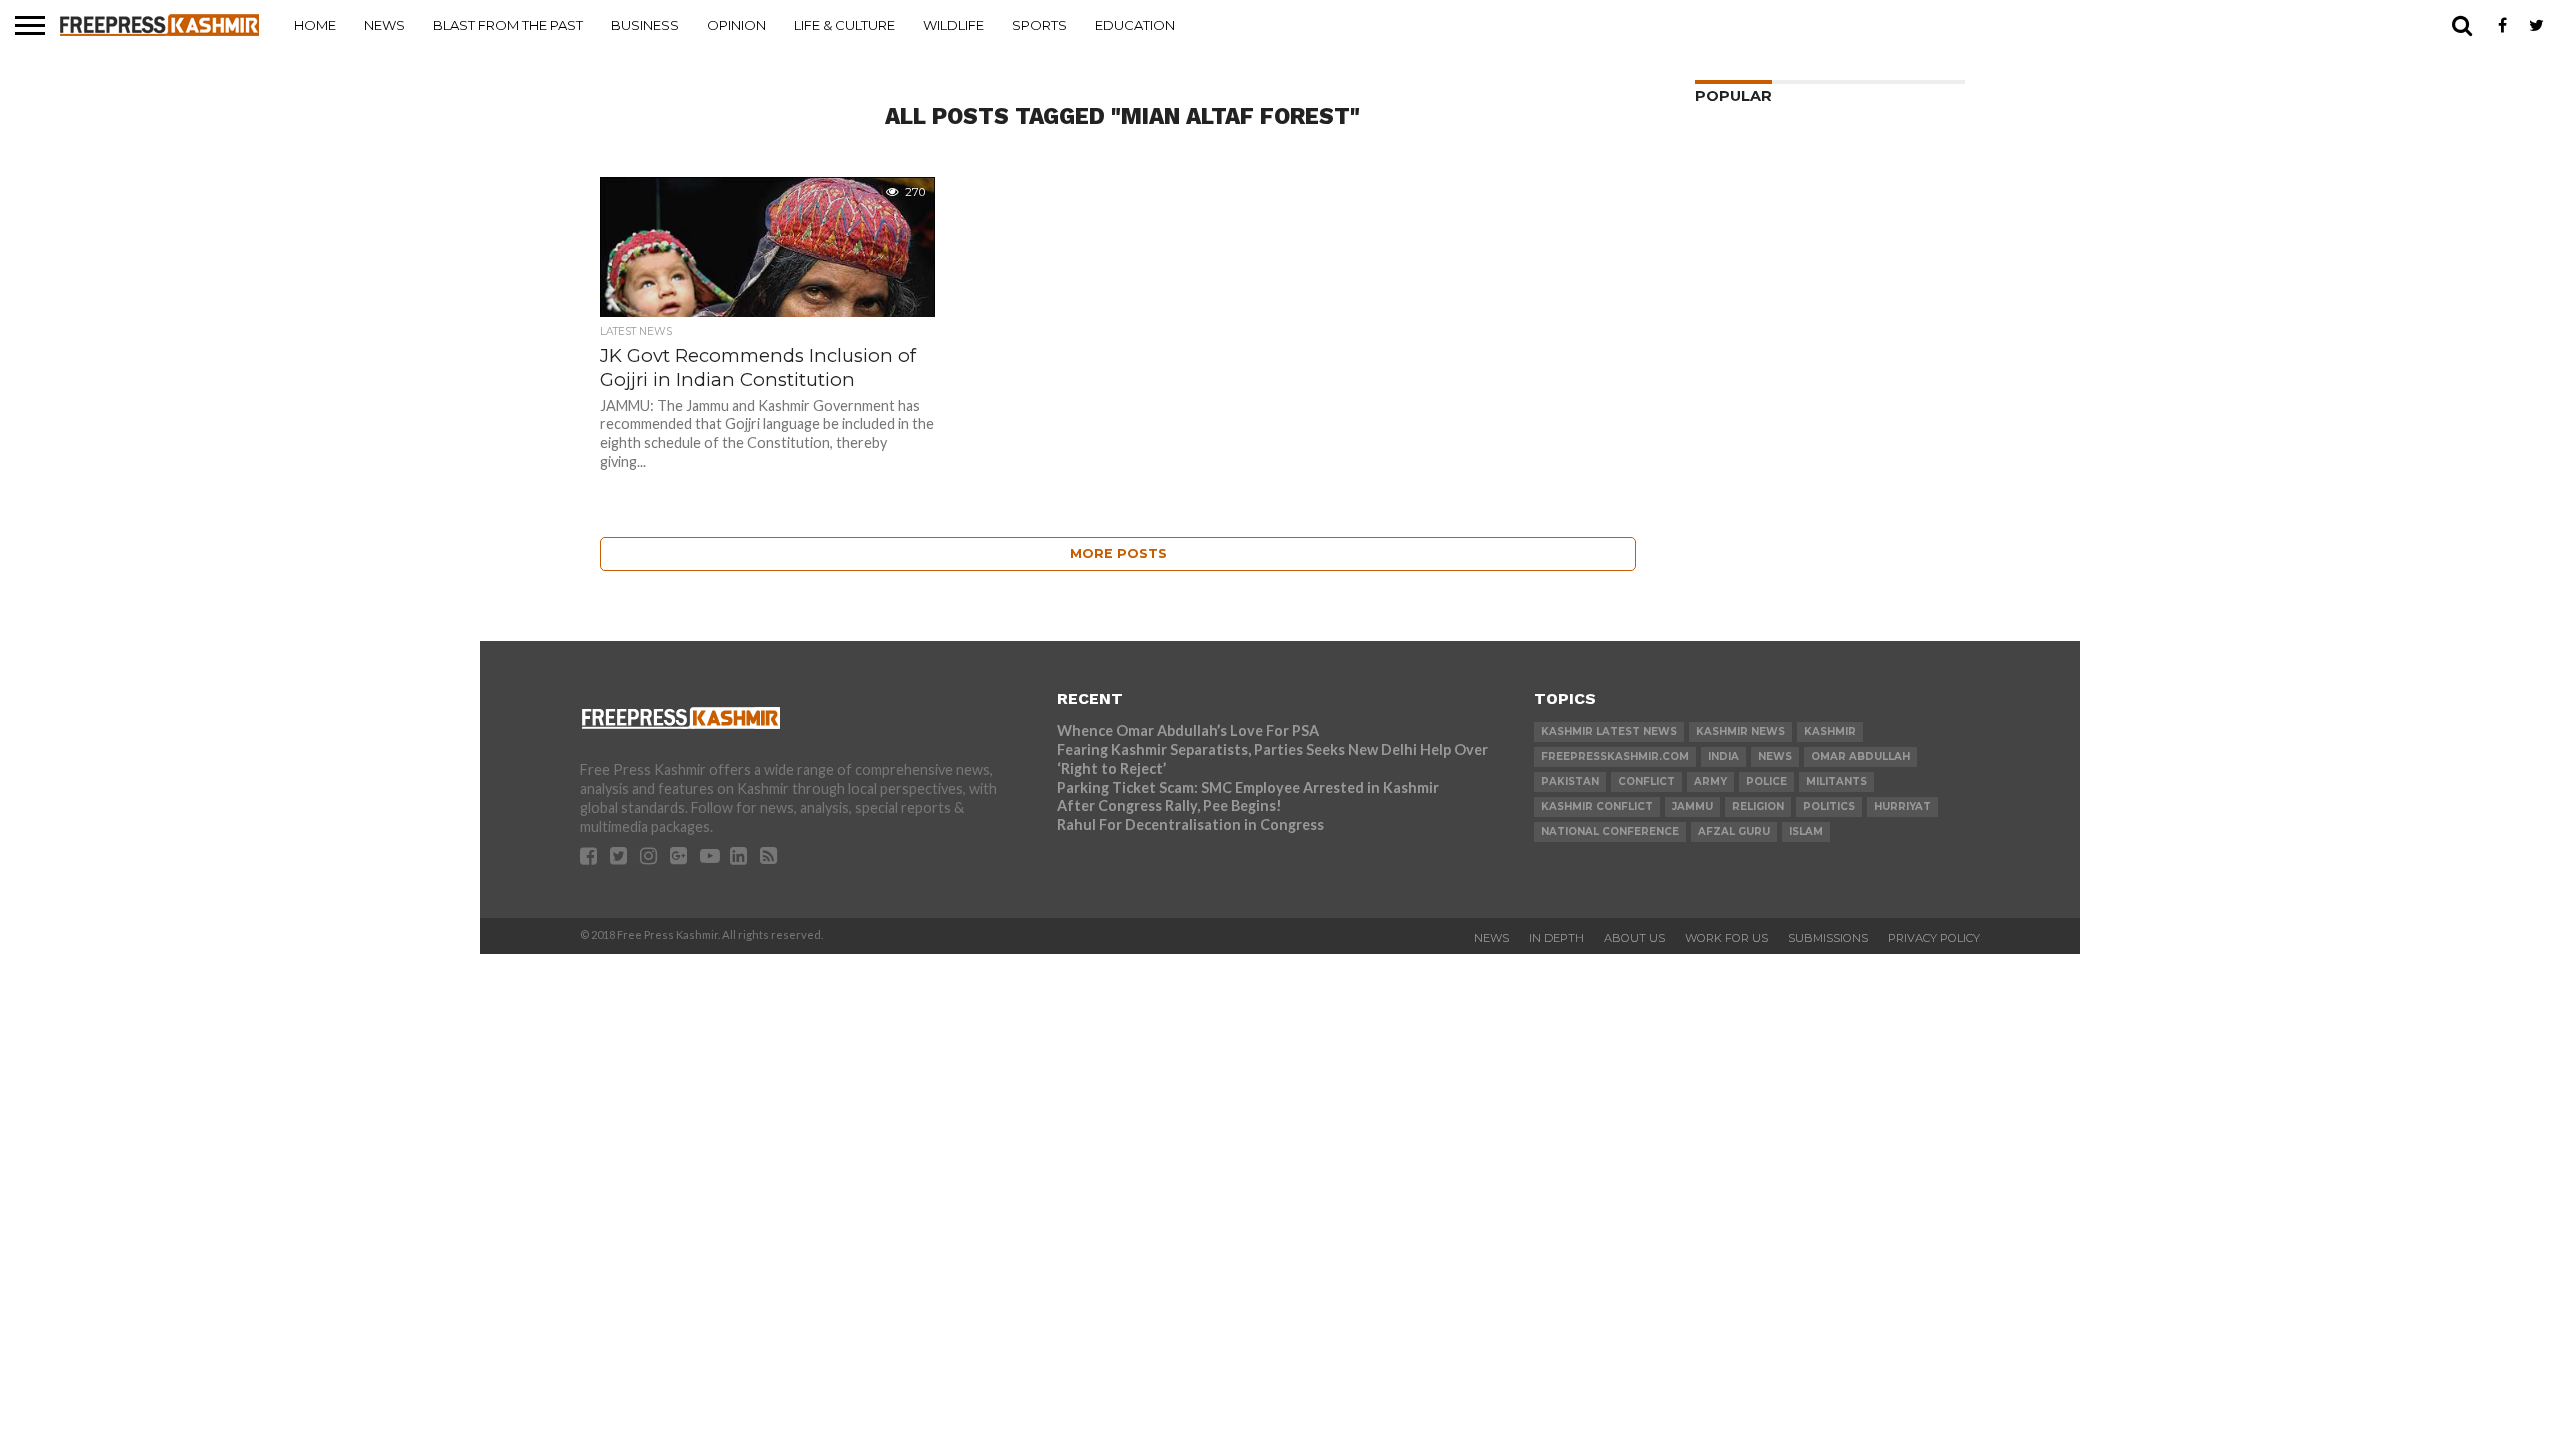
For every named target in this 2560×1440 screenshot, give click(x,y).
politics (1829, 806)
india (1723, 756)
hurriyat (1902, 806)
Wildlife (953, 25)
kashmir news (1740, 731)
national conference (1610, 831)
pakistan (1570, 781)
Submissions (1828, 938)
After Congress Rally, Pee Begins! (1169, 805)
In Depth (1556, 938)
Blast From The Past (508, 25)
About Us (1634, 938)
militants (1836, 781)
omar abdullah (1860, 756)
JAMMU (1692, 806)
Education (1135, 25)
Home (315, 25)
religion (1758, 806)
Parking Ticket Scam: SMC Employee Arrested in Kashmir (1248, 787)
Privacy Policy (1934, 938)
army (1710, 781)
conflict (1646, 781)
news (1775, 756)
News (384, 25)
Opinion (736, 25)
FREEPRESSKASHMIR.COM (1615, 756)
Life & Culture (844, 25)
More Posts (1118, 553)
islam (1806, 831)
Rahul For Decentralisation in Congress (1190, 824)
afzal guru (1734, 831)
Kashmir (1830, 731)
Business (645, 25)
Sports (1039, 25)
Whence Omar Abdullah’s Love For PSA (1188, 730)
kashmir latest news (1609, 731)
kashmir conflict (1597, 806)
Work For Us (1726, 938)
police (1766, 781)
